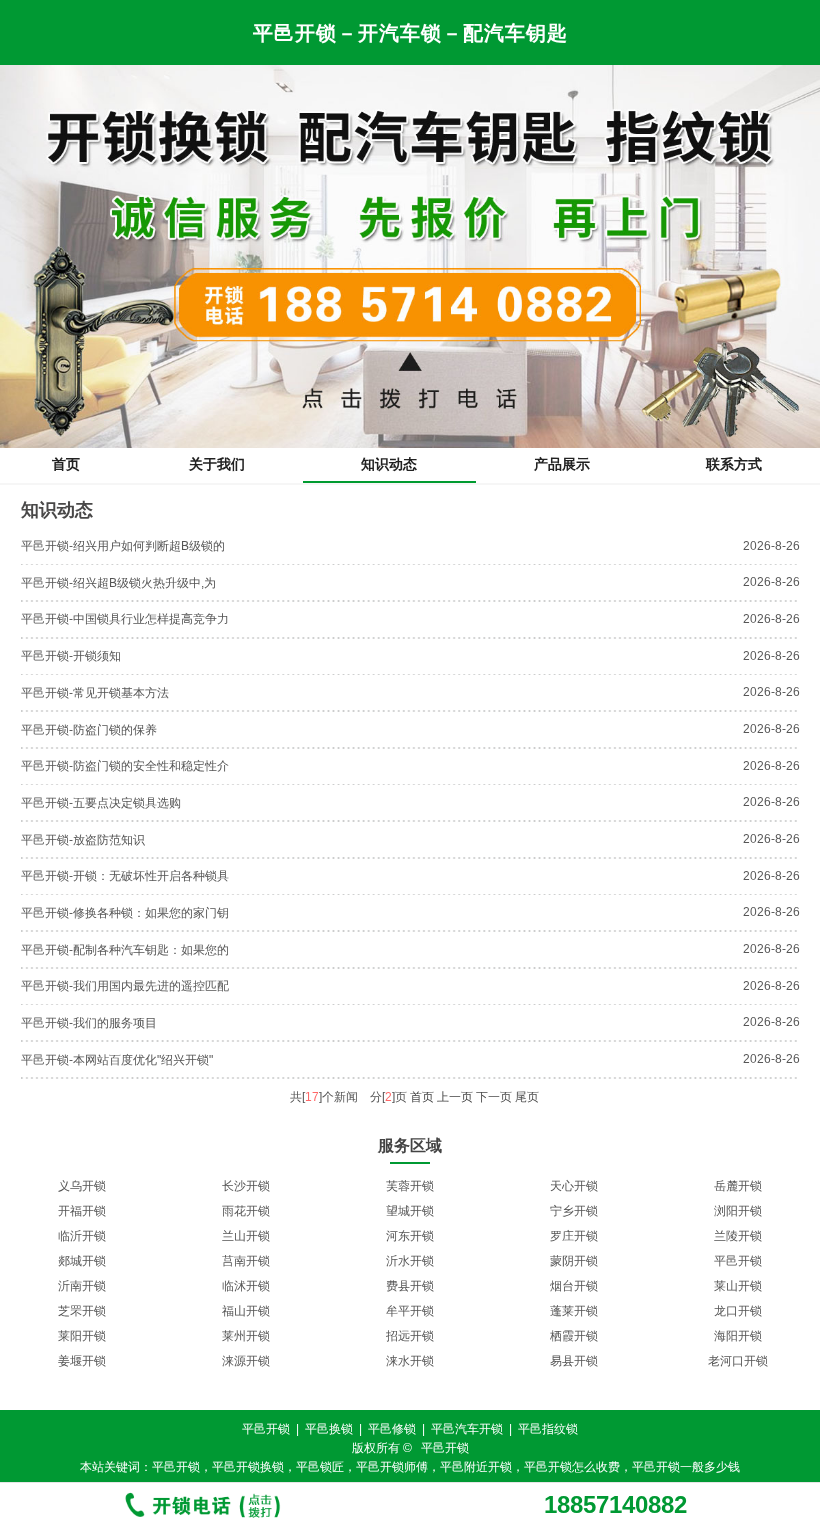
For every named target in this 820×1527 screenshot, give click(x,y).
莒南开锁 (246, 1261)
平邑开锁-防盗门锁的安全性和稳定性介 (125, 766)
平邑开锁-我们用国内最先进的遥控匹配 (125, 986)
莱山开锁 (738, 1286)
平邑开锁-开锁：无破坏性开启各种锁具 (125, 876)
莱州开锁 (246, 1336)
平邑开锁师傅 (392, 1467)
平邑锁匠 (320, 1467)
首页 (66, 464)
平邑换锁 (329, 1429)
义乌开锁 (82, 1186)
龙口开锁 (738, 1311)
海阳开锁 (738, 1336)
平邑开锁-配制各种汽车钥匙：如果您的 (125, 950)
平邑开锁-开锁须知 (71, 656)
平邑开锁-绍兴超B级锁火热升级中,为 (118, 583)
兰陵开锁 (738, 1236)
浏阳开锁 (738, 1211)
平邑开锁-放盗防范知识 (83, 840)
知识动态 (389, 464)
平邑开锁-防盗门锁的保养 (89, 730)
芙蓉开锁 (410, 1186)
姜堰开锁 (82, 1361)
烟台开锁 (574, 1286)
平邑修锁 (392, 1429)
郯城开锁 (82, 1261)
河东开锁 (410, 1236)
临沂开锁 (82, 1236)
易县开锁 (574, 1361)
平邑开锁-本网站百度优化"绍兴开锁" (117, 1060)
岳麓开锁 (738, 1186)
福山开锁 (246, 1311)
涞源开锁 (246, 1361)
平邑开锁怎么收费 (572, 1467)
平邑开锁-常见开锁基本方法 (95, 693)
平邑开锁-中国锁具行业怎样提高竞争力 (125, 619)
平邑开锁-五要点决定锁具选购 (101, 803)
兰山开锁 (246, 1236)
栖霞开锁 (574, 1336)
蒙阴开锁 (574, 1261)
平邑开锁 (738, 1261)
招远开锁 (410, 1336)
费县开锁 (410, 1286)
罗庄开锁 (574, 1236)
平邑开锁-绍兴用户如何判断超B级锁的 (123, 546)
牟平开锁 (410, 1311)
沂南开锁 (82, 1286)
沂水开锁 (410, 1261)
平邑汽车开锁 (467, 1429)
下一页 (494, 1097)
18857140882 (615, 1505)
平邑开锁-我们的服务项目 (89, 1023)
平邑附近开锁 (476, 1467)
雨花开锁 (246, 1211)
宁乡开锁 (574, 1211)
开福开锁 (82, 1211)
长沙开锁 (246, 1186)
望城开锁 (410, 1211)
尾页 (527, 1097)
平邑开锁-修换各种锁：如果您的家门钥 (125, 913)
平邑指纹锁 (548, 1429)
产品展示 (562, 464)
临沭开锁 (246, 1286)
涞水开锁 (410, 1361)
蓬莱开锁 (574, 1311)
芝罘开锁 (82, 1311)
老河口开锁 (738, 1361)
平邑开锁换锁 (248, 1467)
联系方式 (734, 464)
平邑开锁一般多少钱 (686, 1467)
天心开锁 (574, 1186)
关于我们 (217, 464)
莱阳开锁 (82, 1336)
